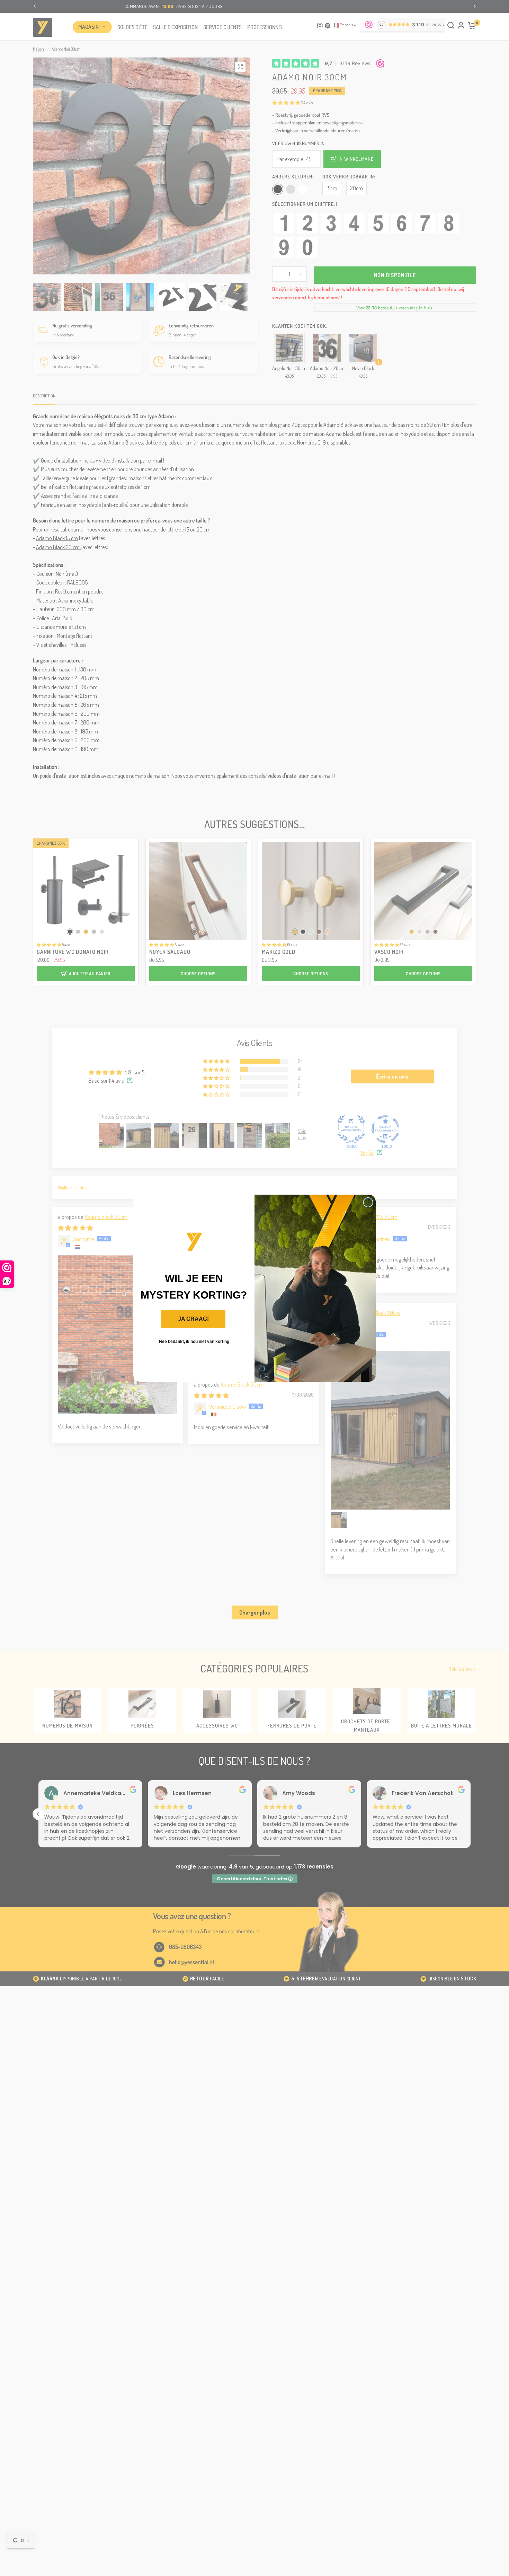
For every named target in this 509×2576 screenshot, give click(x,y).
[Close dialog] (368, 1202)
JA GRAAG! (193, 1319)
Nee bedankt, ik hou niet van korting (194, 1342)
